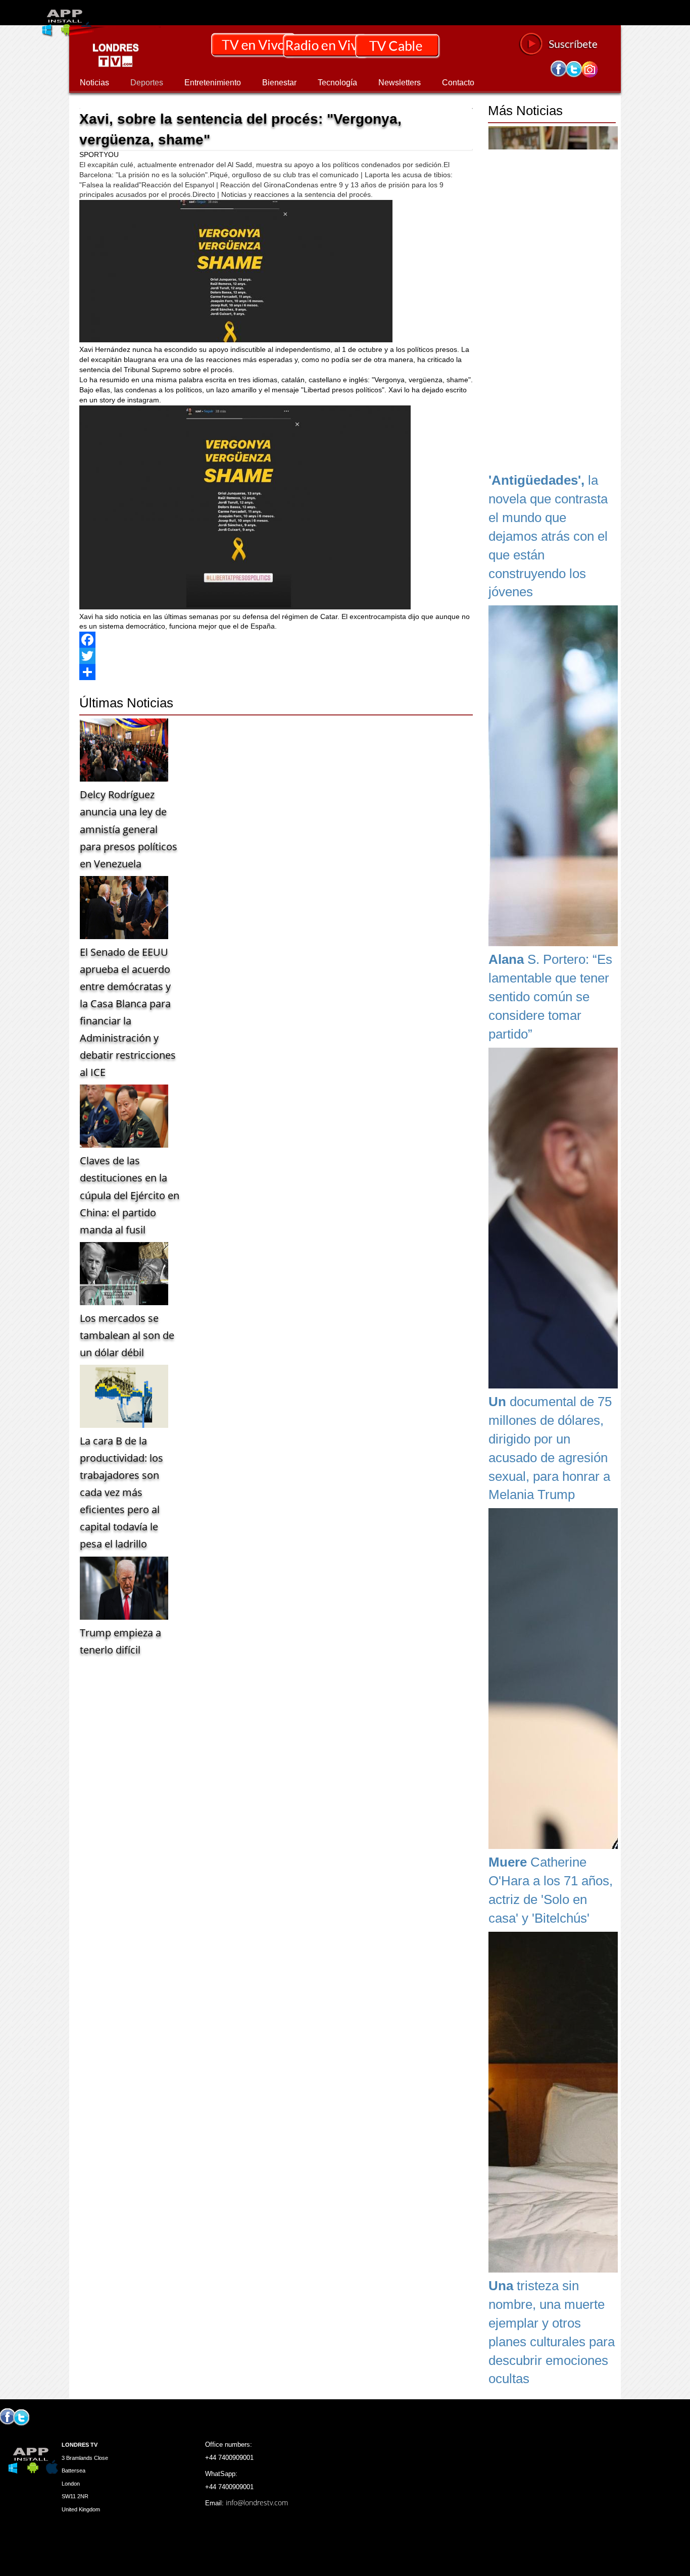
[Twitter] (276, 656)
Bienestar (279, 83)
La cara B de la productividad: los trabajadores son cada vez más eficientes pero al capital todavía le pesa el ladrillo (121, 1492)
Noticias (94, 83)
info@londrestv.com (257, 2503)
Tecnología (337, 83)
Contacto (458, 83)
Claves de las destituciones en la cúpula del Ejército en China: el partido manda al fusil (130, 1195)
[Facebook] (276, 640)
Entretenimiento (213, 83)
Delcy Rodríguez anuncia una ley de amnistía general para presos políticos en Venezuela (129, 829)
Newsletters (400, 83)
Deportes (147, 83)
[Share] (276, 672)
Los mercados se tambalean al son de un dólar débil (127, 1335)
